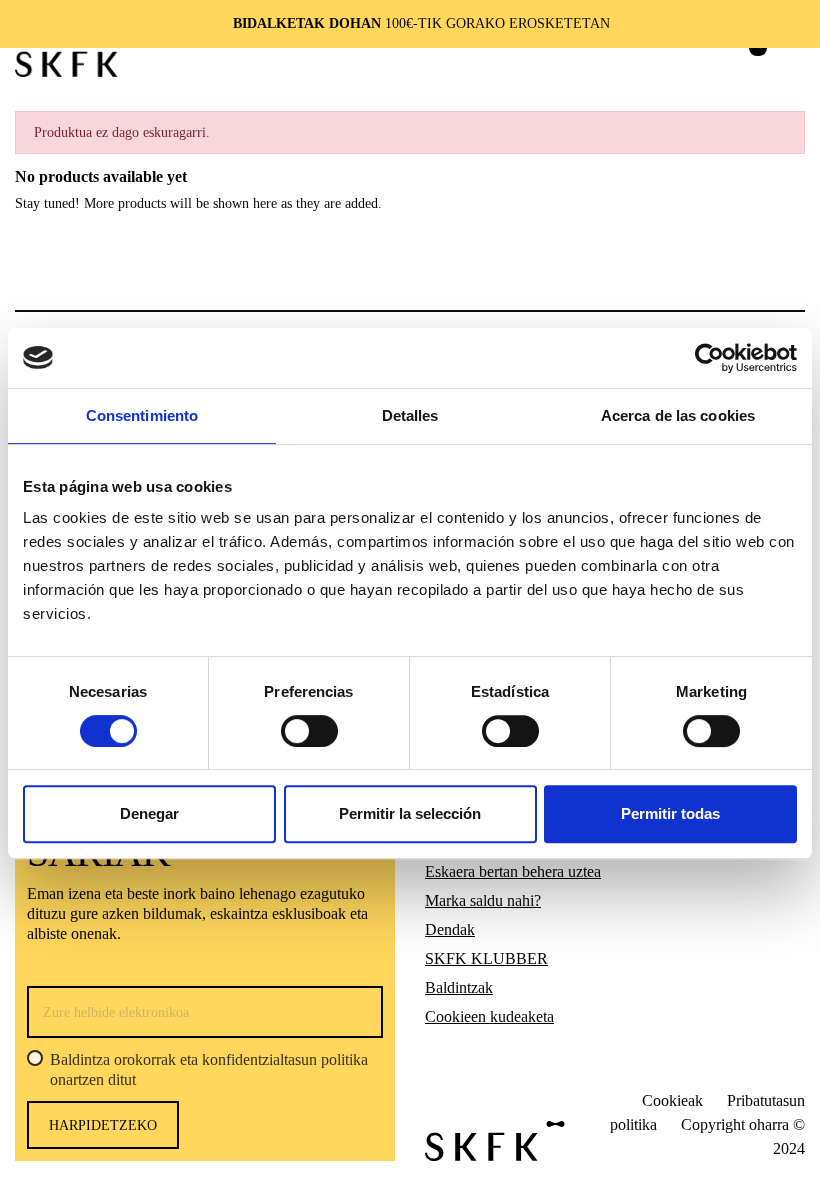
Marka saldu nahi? (483, 900)
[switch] (309, 731)
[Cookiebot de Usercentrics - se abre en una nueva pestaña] (709, 358)
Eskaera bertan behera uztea (513, 871)
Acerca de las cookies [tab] (678, 415)
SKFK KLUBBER (486, 958)
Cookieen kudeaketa (489, 1016)
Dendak (450, 929)
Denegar (149, 813)
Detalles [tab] (410, 415)
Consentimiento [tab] (142, 415)
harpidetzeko (103, 1125)
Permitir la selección (410, 813)
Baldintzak (459, 987)
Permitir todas (670, 813)
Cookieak (672, 1100)
